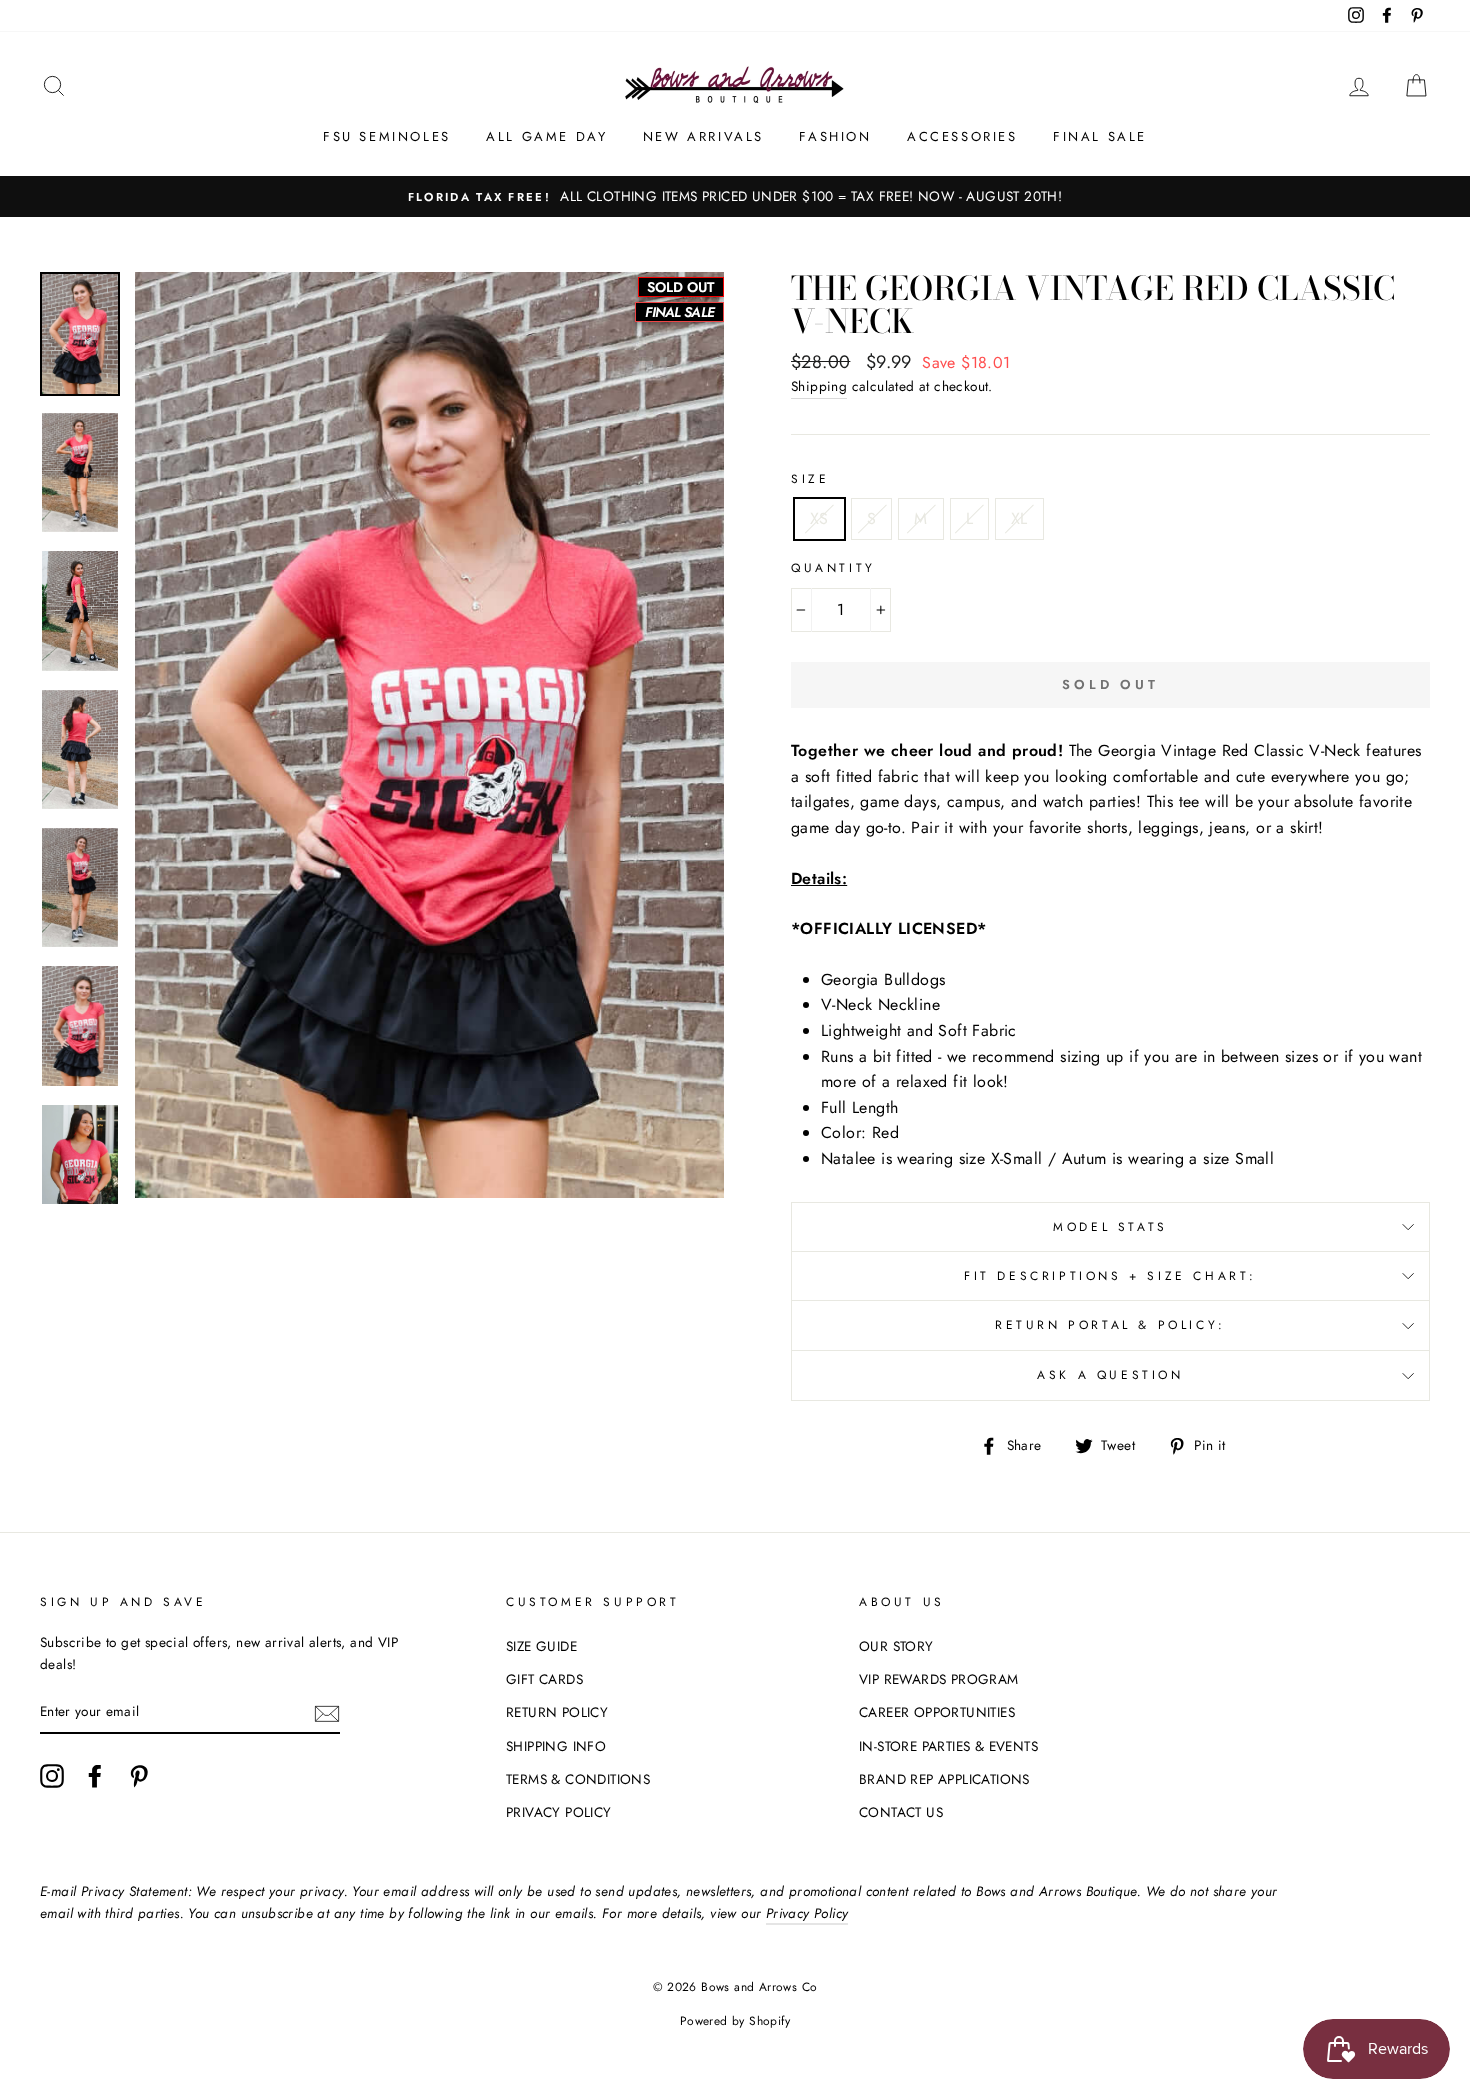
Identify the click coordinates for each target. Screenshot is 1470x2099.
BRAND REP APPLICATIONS (944, 1779)
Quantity (833, 568)
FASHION (835, 136)
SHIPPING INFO (556, 1746)
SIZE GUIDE (541, 1646)
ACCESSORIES (962, 136)
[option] (735, 197)
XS (819, 518)
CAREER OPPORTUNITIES (937, 1712)
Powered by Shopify (735, 2021)
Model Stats (1110, 1227)
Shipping (819, 386)
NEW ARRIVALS (703, 136)
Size (810, 479)
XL (1019, 518)
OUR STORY (896, 1646)
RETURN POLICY (557, 1712)
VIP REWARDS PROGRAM (939, 1679)
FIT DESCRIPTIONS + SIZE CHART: (1110, 1276)
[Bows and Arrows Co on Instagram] (52, 1776)
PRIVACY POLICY (559, 1812)
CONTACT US (901, 1812)
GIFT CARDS (544, 1679)
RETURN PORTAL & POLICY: (1110, 1325)
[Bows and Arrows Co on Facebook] (95, 1776)
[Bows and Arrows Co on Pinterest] (139, 1776)
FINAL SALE (1100, 136)
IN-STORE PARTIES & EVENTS (948, 1746)
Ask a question (1110, 1375)
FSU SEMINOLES (387, 136)
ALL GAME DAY (546, 136)
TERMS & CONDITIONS (578, 1779)
